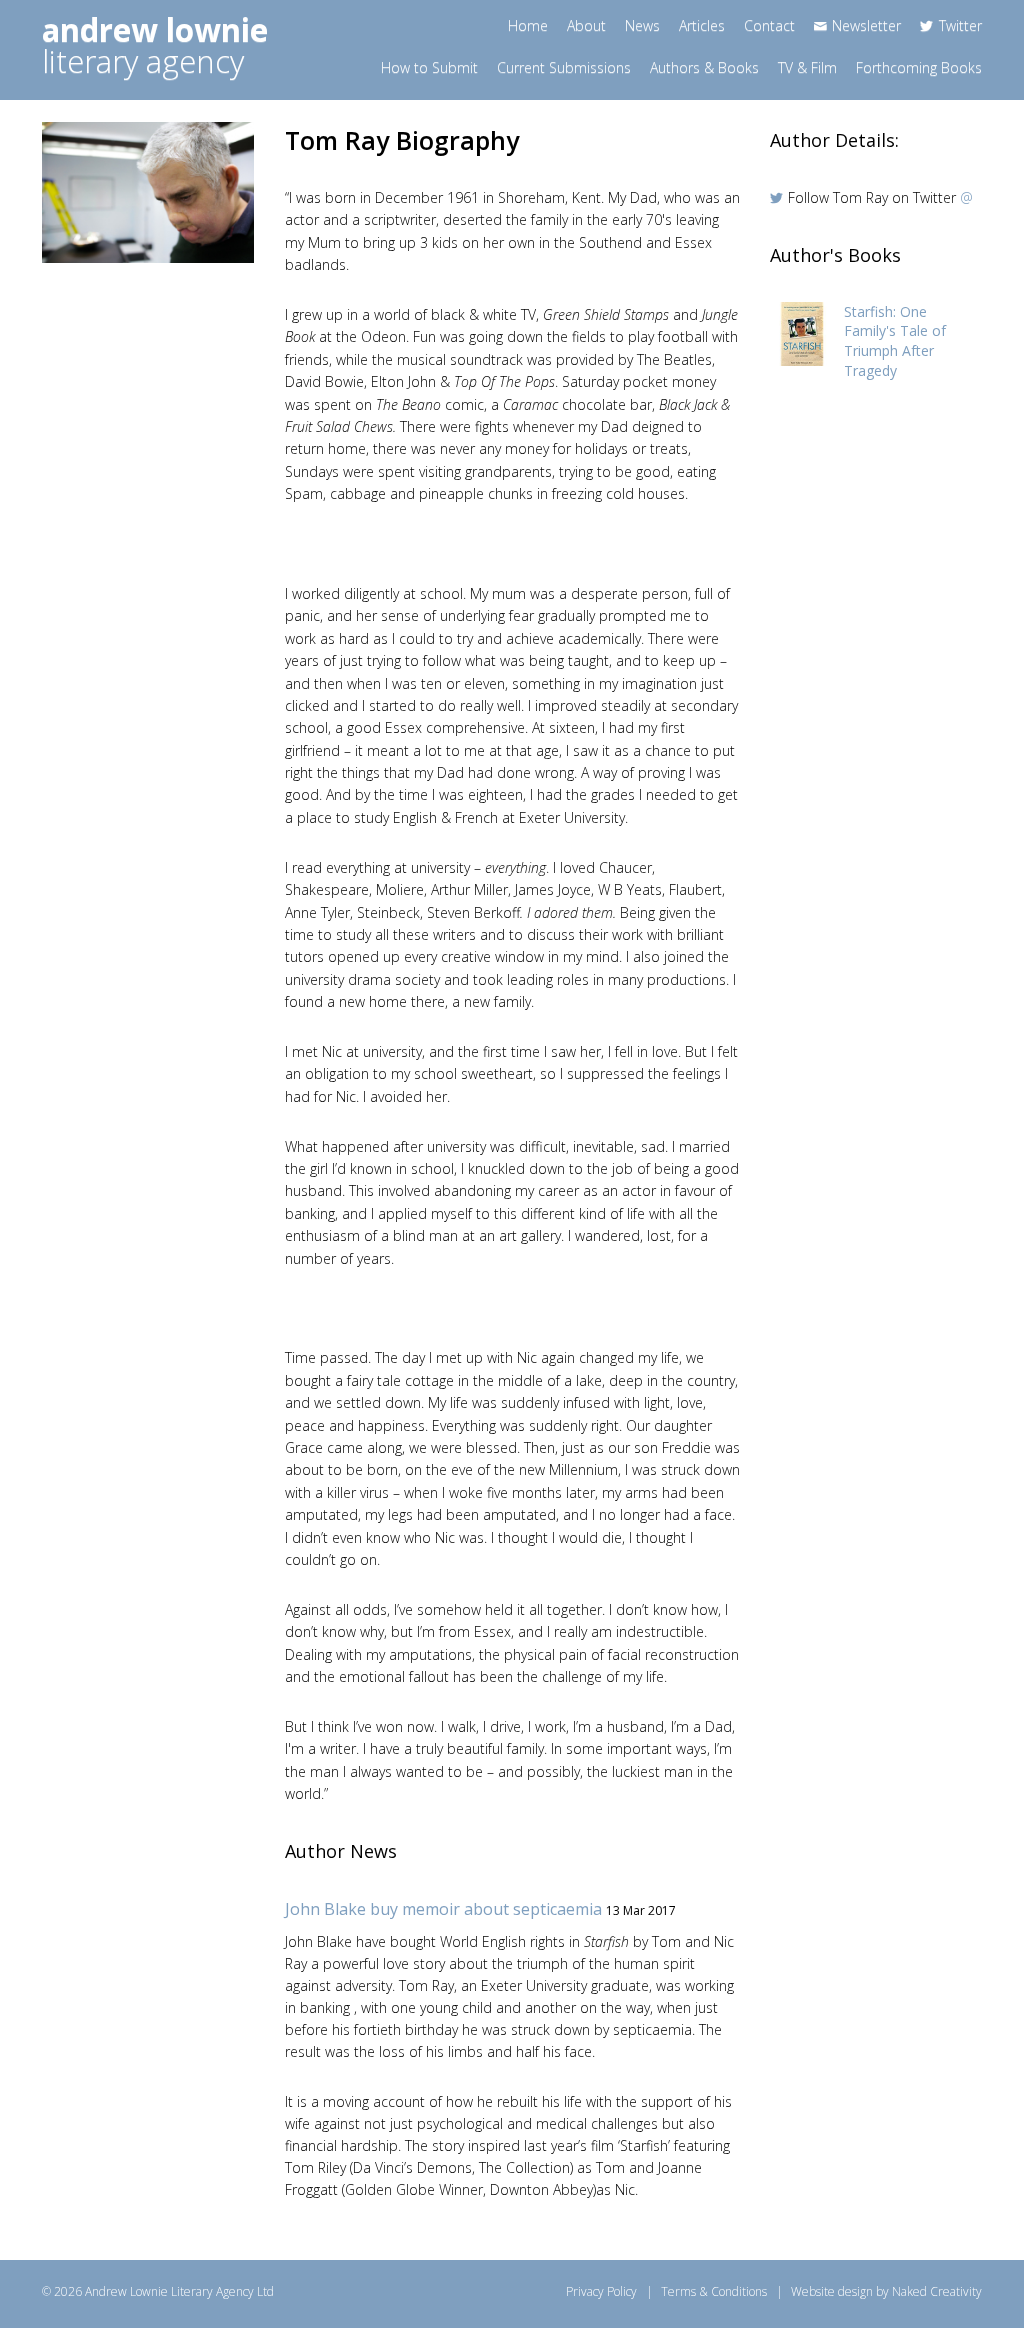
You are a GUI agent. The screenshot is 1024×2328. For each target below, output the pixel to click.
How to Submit (429, 67)
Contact (769, 25)
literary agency (155, 45)
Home (528, 25)
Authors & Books (704, 67)
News (642, 25)
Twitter (960, 25)
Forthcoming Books (919, 67)
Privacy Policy (601, 2291)
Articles (702, 25)
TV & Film (807, 67)
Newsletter (866, 25)
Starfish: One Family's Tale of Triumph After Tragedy (895, 341)
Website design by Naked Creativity (886, 2291)
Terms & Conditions (714, 2291)
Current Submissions (564, 67)
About (586, 25)
